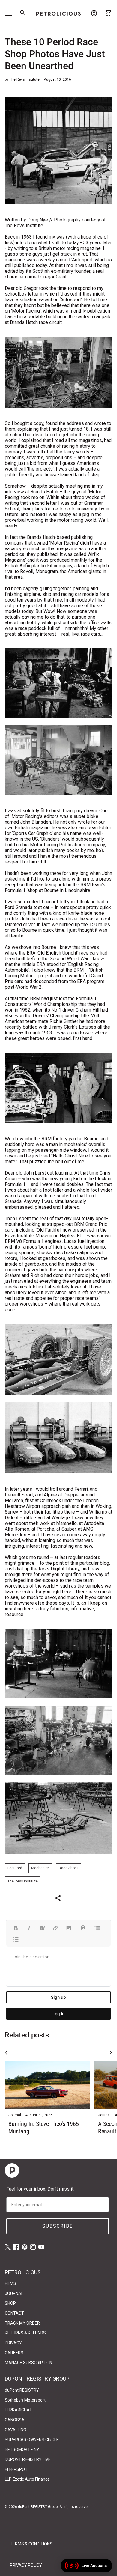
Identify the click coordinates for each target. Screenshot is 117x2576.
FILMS (10, 2283)
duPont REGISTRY (22, 2390)
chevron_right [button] (111, 2053)
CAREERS (14, 2353)
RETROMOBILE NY (22, 2450)
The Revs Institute (23, 1881)
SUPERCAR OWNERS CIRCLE (32, 2440)
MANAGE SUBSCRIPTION (28, 2363)
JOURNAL (14, 2293)
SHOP (10, 2303)
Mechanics (40, 1868)
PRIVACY (13, 2343)
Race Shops (69, 1868)
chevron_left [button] (6, 2053)
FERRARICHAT (18, 2410)
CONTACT (14, 2313)
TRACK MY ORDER (22, 2323)
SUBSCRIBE (58, 2226)
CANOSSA (15, 2420)
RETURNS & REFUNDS (25, 2333)
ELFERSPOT (16, 2469)
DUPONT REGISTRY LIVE (28, 2459)
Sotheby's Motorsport (25, 2400)
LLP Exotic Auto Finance (27, 2479)
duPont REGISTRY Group (38, 2507)
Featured (15, 1868)
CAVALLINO (16, 2430)
